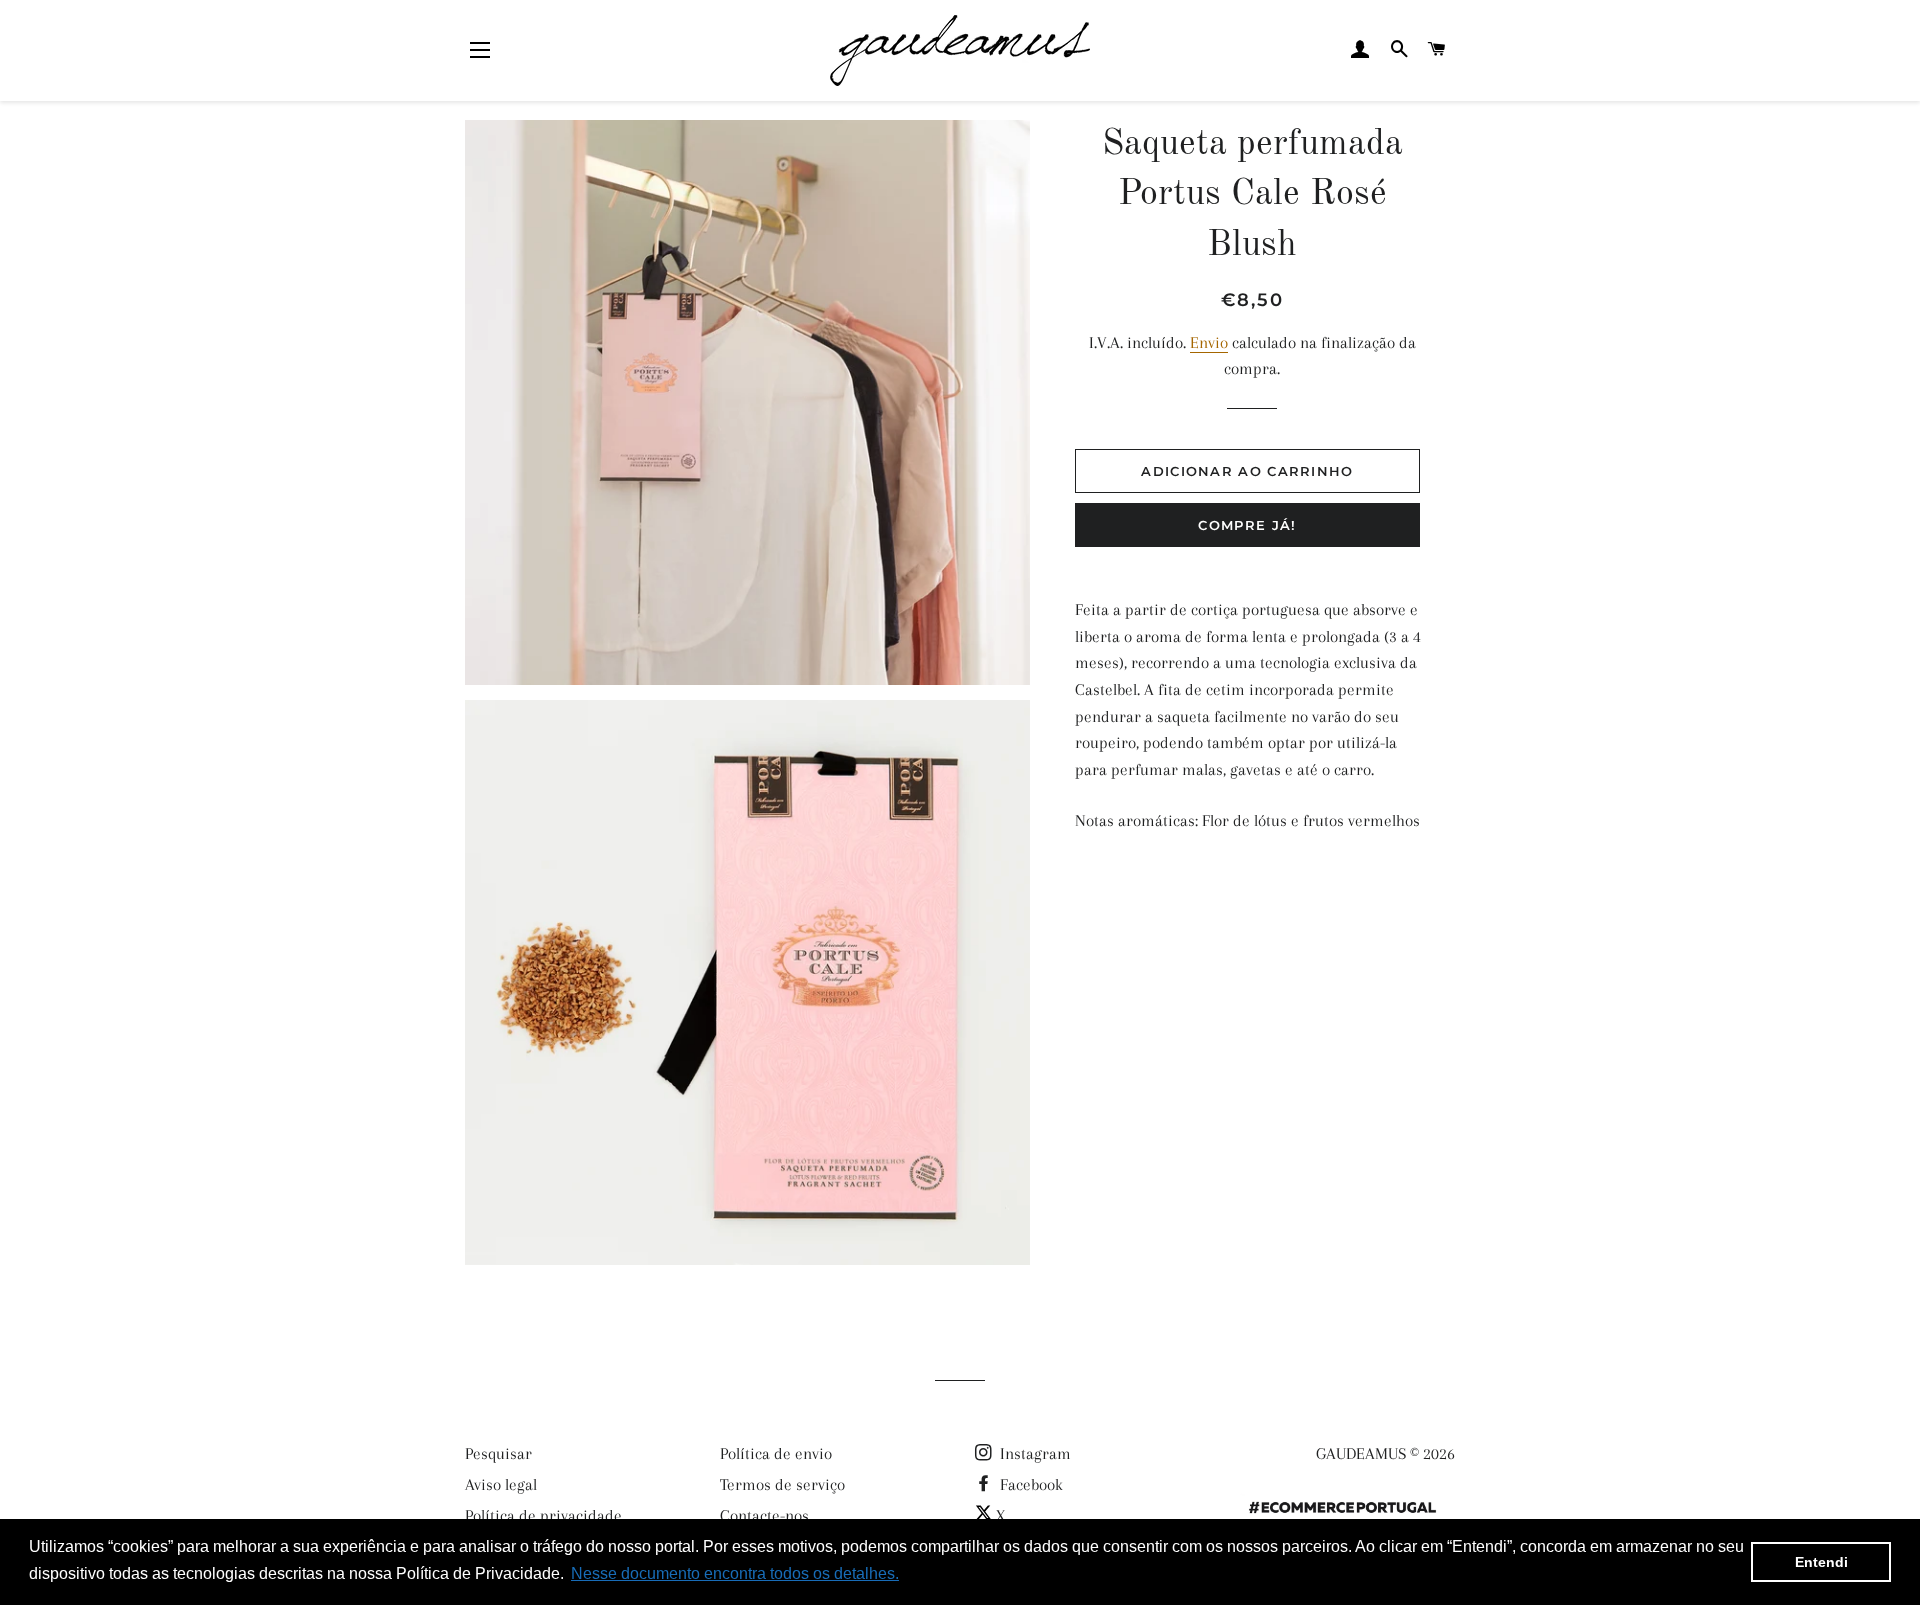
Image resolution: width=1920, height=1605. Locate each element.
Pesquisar (498, 1453)
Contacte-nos (764, 1515)
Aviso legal (501, 1484)
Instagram (1033, 1453)
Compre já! (1247, 525)
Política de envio (776, 1453)
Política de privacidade (543, 1515)
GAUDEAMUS (1361, 1453)
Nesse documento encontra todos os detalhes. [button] (735, 1573)
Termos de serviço (782, 1484)
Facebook (1029, 1484)
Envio (1209, 342)
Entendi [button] (1821, 1562)
